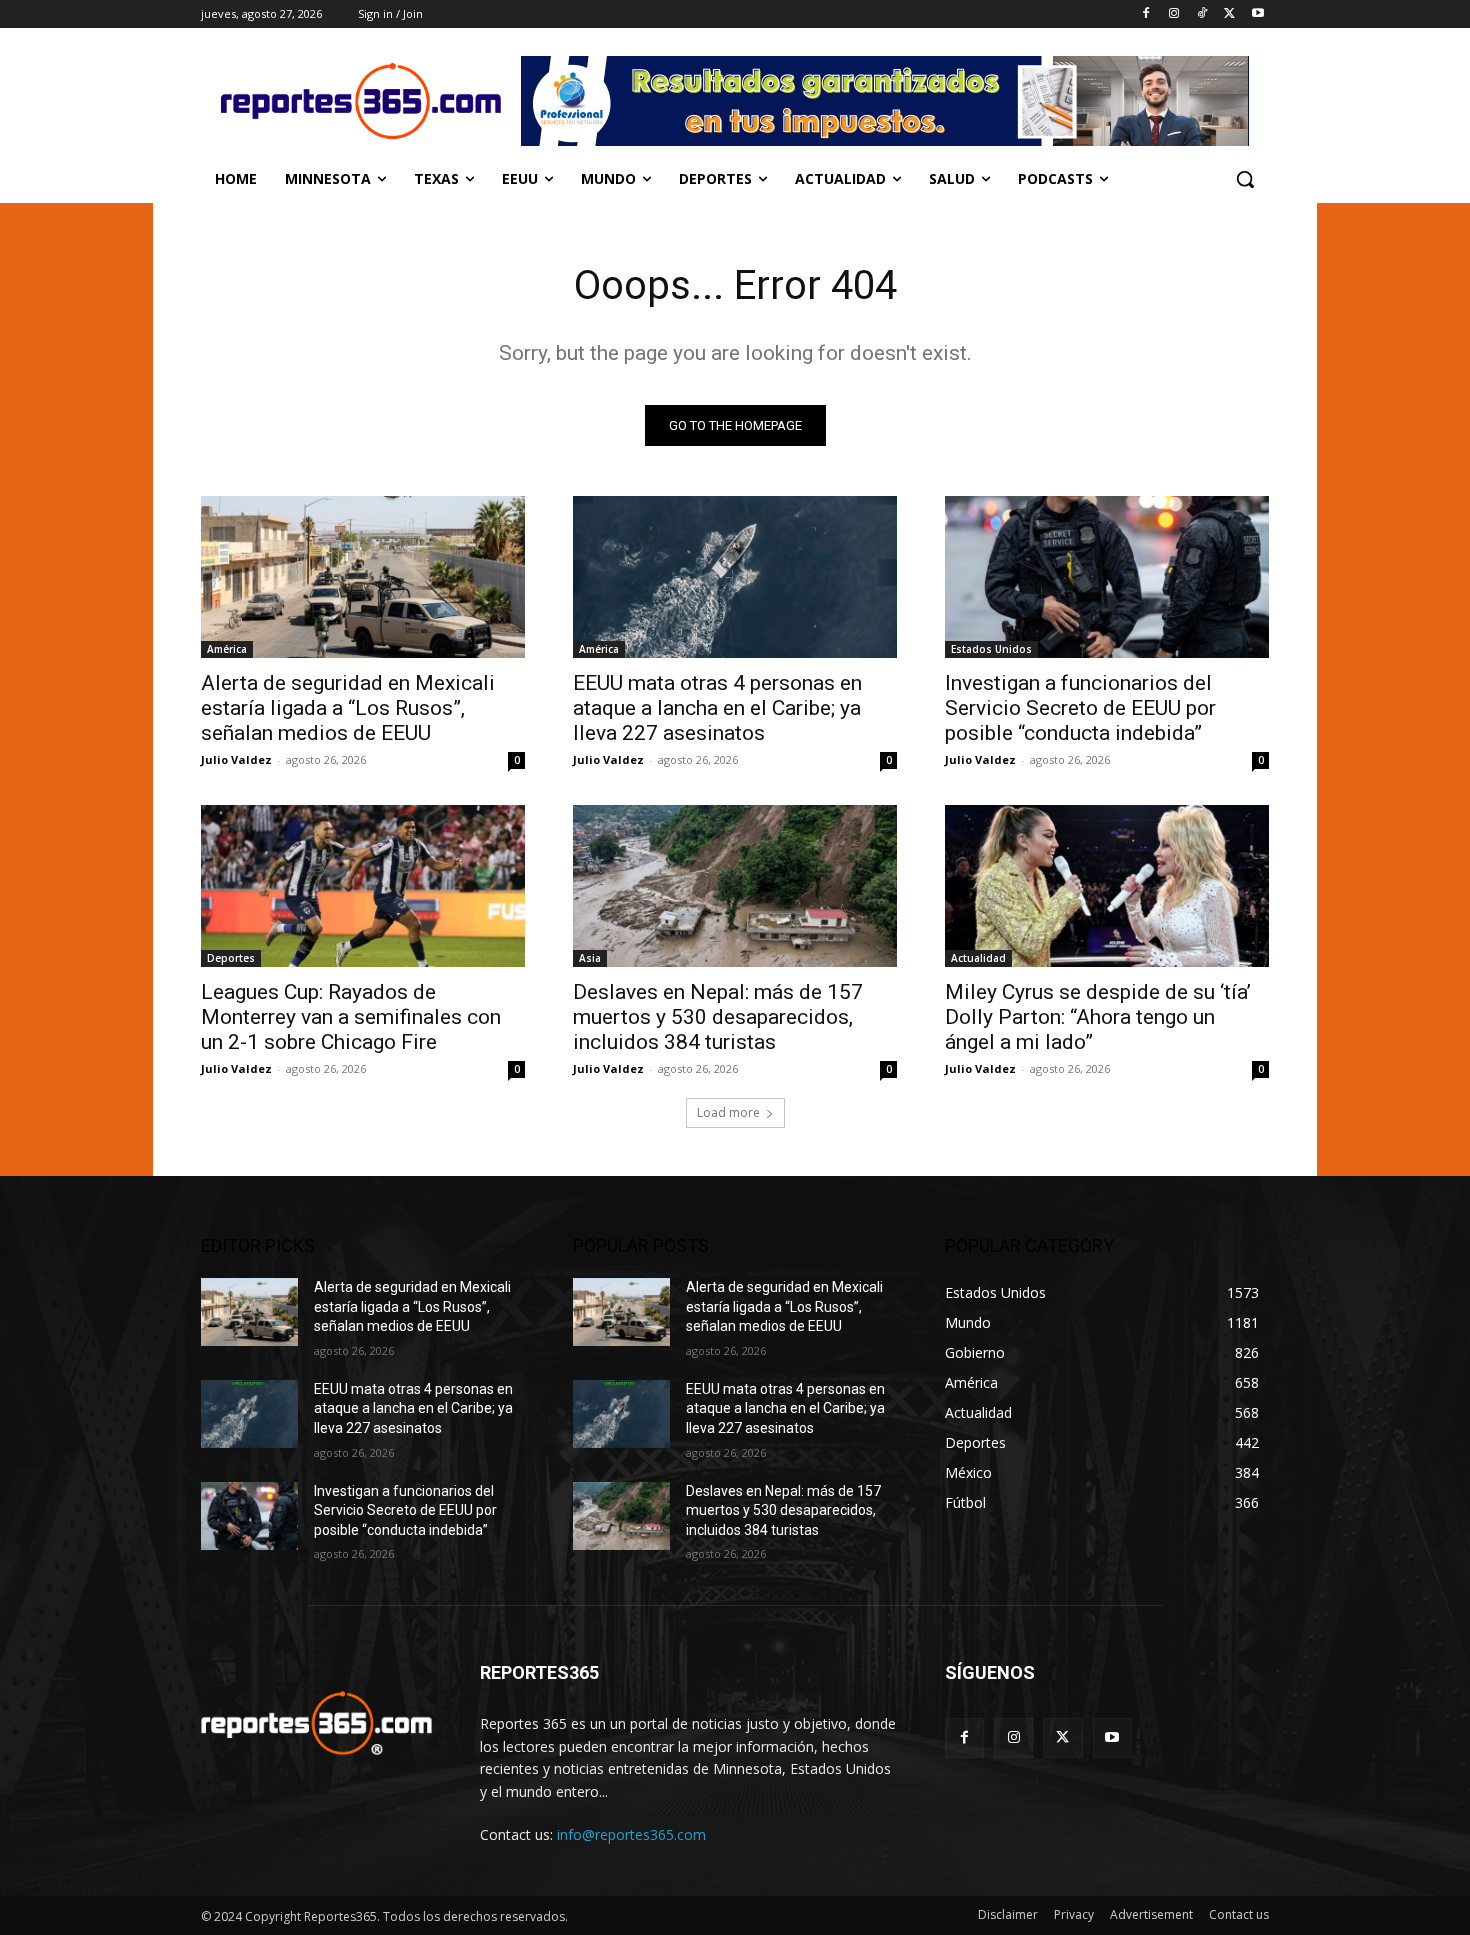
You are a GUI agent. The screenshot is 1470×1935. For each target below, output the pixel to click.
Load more (728, 1112)
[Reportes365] (361, 101)
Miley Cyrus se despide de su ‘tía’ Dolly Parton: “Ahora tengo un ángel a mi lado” (1098, 1017)
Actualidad (978, 958)
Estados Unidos (991, 649)
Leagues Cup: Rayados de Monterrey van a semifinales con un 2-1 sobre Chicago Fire (351, 1017)
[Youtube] (1257, 14)
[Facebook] (1146, 14)
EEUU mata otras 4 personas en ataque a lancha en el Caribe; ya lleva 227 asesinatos (717, 708)
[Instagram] (1174, 14)
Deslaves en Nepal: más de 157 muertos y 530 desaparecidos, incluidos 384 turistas (718, 1017)
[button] (1245, 179)
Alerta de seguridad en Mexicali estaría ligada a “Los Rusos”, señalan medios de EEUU (348, 708)
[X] (1229, 14)
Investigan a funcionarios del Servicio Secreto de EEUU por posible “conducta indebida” (1080, 708)
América (227, 649)
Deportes (231, 958)
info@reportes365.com (631, 1834)
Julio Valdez (236, 759)
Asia (590, 958)
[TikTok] (1202, 14)
